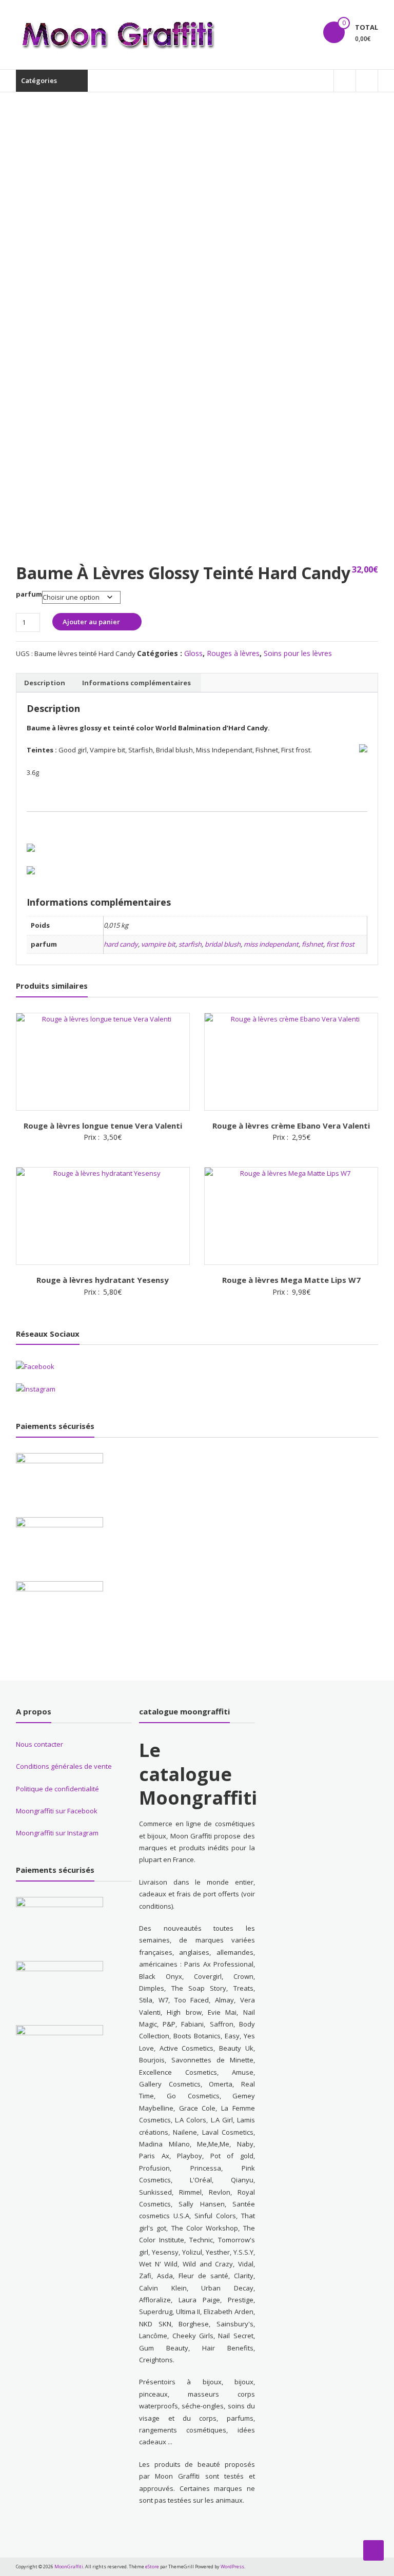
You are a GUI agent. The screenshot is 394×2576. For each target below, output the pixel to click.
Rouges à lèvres (233, 653)
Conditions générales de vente (64, 1766)
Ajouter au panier (91, 622)
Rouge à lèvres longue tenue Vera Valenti (103, 1126)
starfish (190, 944)
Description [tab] (45, 683)
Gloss (193, 653)
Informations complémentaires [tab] (136, 683)
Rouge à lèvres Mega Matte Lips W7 (291, 1280)
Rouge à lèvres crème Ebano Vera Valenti (291, 1126)
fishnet (312, 944)
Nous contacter (40, 1744)
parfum (29, 594)
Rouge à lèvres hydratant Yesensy (103, 1280)
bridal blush (223, 944)
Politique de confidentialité (57, 1789)
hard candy (121, 944)
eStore (152, 2567)
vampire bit (158, 944)
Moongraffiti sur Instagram (57, 1833)
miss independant (271, 944)
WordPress (232, 2567)
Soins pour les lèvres (298, 653)
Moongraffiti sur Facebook (57, 1811)
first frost (340, 944)
